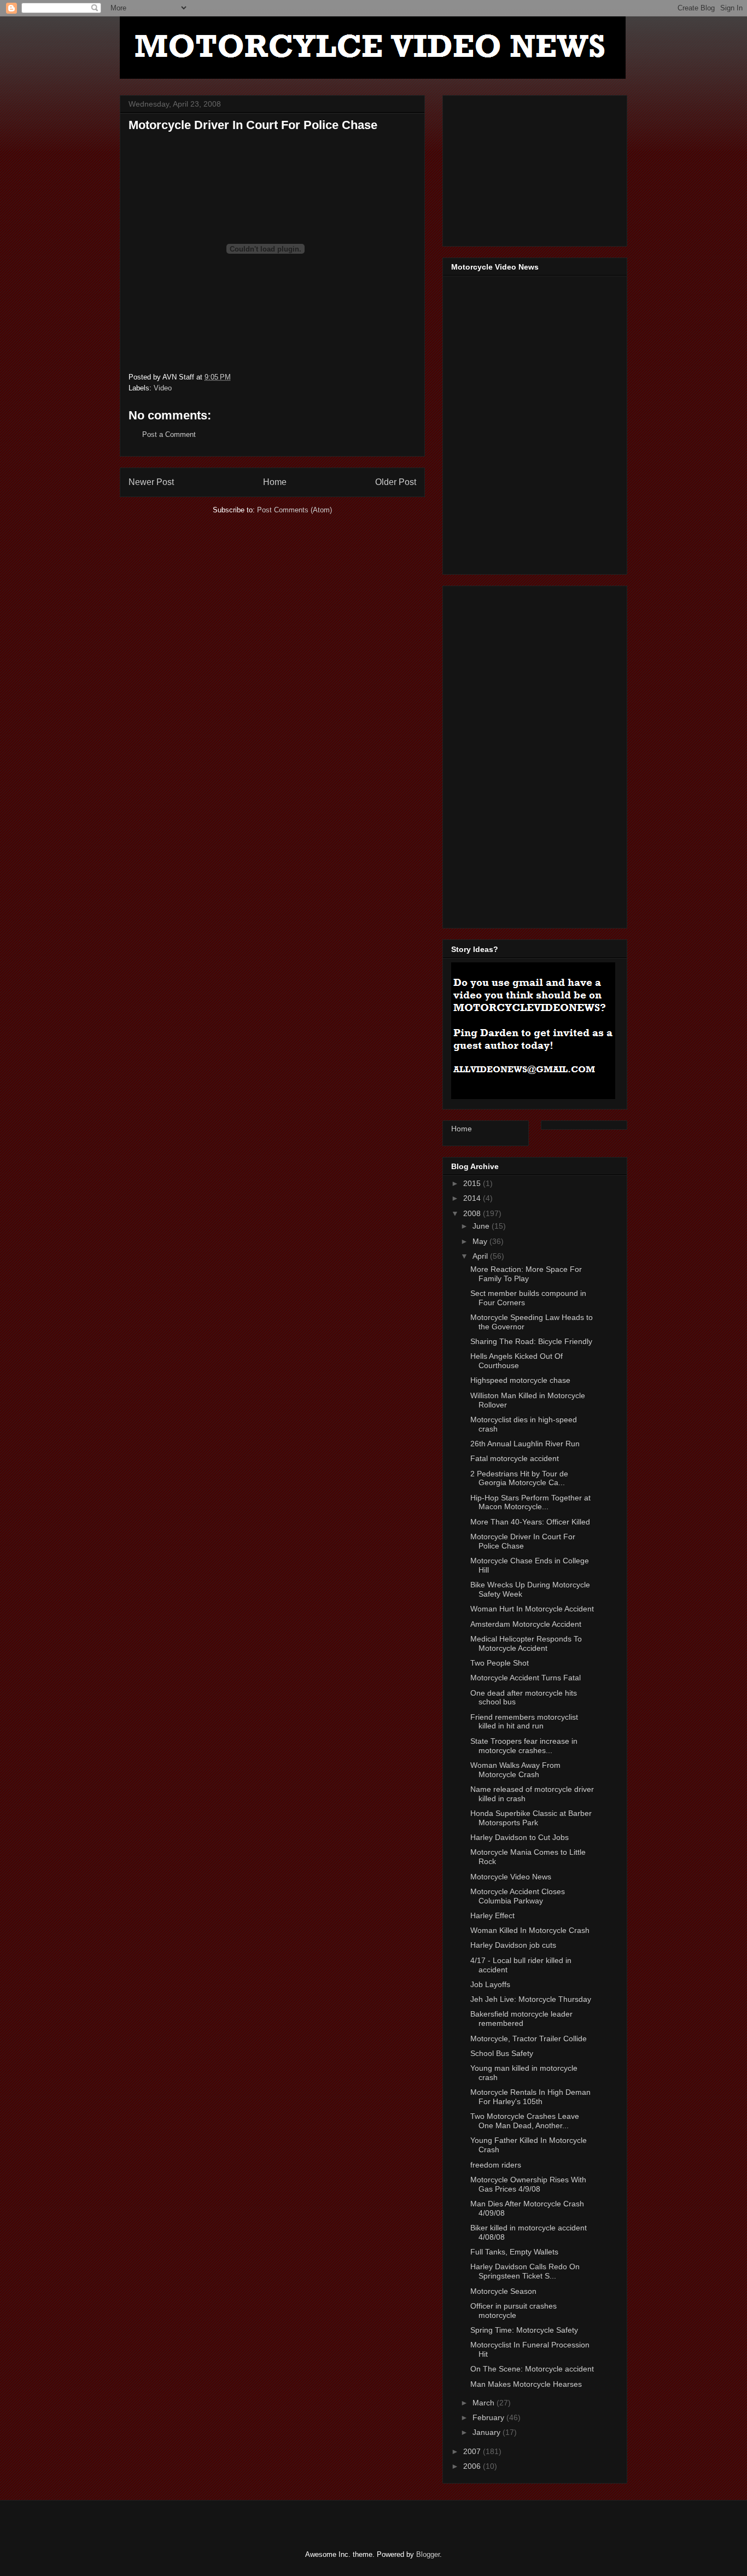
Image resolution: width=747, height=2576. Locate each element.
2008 (473, 1213)
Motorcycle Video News (511, 1877)
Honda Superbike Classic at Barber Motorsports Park (531, 1818)
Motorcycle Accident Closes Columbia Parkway (518, 1896)
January (488, 2432)
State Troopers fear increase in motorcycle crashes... (524, 1746)
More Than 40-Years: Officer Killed (530, 1522)
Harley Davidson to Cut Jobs (520, 1837)
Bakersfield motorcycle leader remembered (521, 2019)
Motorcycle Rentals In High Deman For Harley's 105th (530, 2097)
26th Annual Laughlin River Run (525, 1444)
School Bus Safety (502, 2053)
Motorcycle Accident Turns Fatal (526, 1678)
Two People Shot (500, 1663)
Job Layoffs (490, 1984)
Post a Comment (169, 434)
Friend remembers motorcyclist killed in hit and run (524, 1722)
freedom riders (496, 2165)
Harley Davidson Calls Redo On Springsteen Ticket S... (525, 2271)
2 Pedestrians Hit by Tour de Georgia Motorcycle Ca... (519, 1478)
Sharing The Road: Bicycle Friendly (531, 1341)
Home (275, 482)
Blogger (428, 2554)
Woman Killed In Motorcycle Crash (530, 1930)
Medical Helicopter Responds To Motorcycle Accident (526, 1643)
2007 (473, 2451)
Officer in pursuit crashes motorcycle (513, 2311)
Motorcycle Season (503, 2291)
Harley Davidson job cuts (513, 1945)
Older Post (396, 482)
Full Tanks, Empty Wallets (514, 2252)
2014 (473, 1198)
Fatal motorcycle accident (515, 1458)
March (485, 2403)
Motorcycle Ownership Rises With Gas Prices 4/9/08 (528, 2184)
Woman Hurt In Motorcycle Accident (532, 1609)
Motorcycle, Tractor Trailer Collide (529, 2038)
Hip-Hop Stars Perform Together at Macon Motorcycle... (530, 1502)
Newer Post (151, 482)
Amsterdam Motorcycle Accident (526, 1624)
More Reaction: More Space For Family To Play (526, 1274)
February (489, 2417)
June (482, 1226)
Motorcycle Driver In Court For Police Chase (523, 1541)
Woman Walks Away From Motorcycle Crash (515, 1770)
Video (163, 388)
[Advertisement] (533, 168)
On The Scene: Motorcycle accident (532, 2369)
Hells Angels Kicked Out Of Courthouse (517, 1361)
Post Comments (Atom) (294, 510)
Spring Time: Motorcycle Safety (524, 2330)
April (481, 1256)
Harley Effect (492, 1915)
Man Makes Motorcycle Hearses (526, 2384)
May (481, 1241)
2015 (473, 1183)
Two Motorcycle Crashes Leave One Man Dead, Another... (525, 2121)
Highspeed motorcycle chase (520, 1380)
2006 (473, 2466)
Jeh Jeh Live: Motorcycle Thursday (531, 1999)
